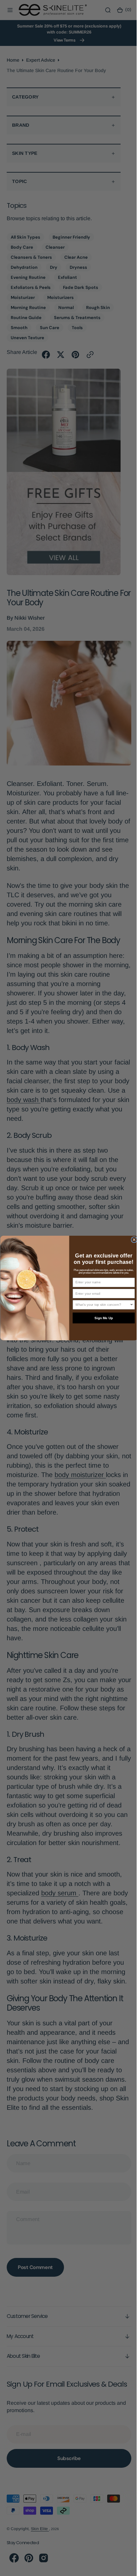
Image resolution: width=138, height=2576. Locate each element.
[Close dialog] (131, 1240)
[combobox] (100, 1305)
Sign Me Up (101, 1318)
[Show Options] (129, 1305)
